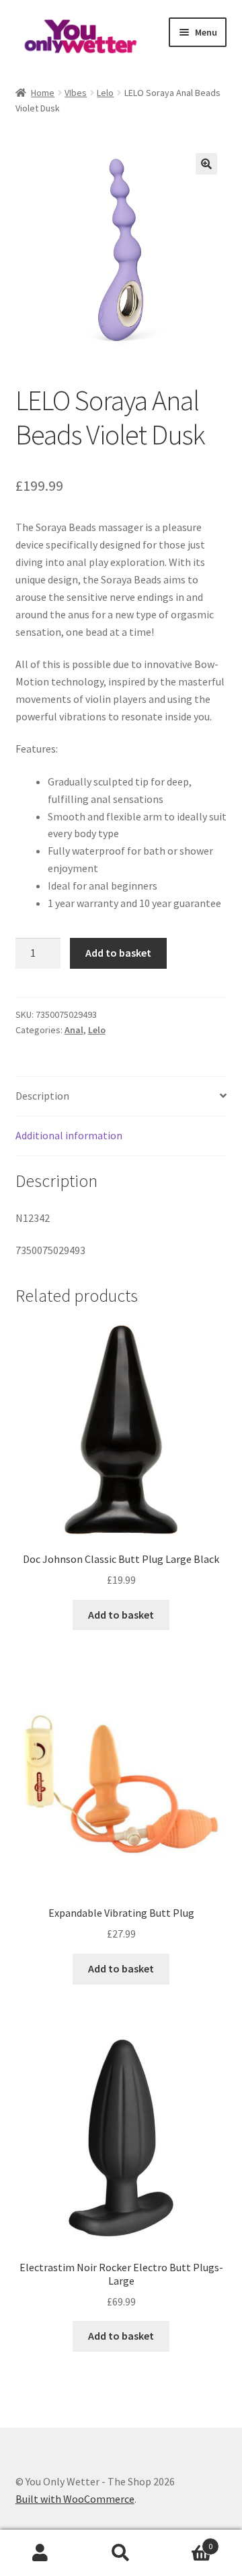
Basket (187, 2541)
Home (43, 93)
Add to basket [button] (121, 1615)
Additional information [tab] (69, 1135)
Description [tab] (42, 1096)
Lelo (105, 93)
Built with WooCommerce (75, 2499)
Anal (74, 1030)
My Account (40, 2553)
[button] (206, 164)
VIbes (76, 93)
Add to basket (118, 953)
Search (121, 2553)
